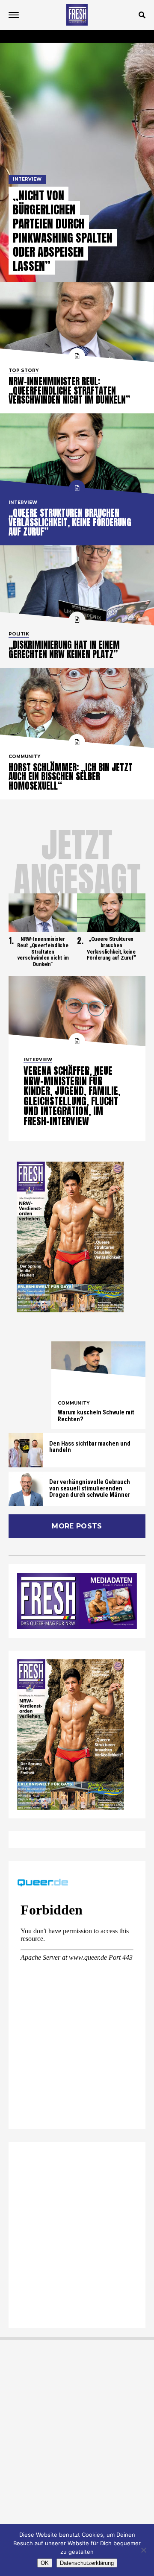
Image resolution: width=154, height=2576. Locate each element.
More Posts (77, 1526)
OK (45, 2563)
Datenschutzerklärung (87, 2563)
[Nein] (143, 2550)
